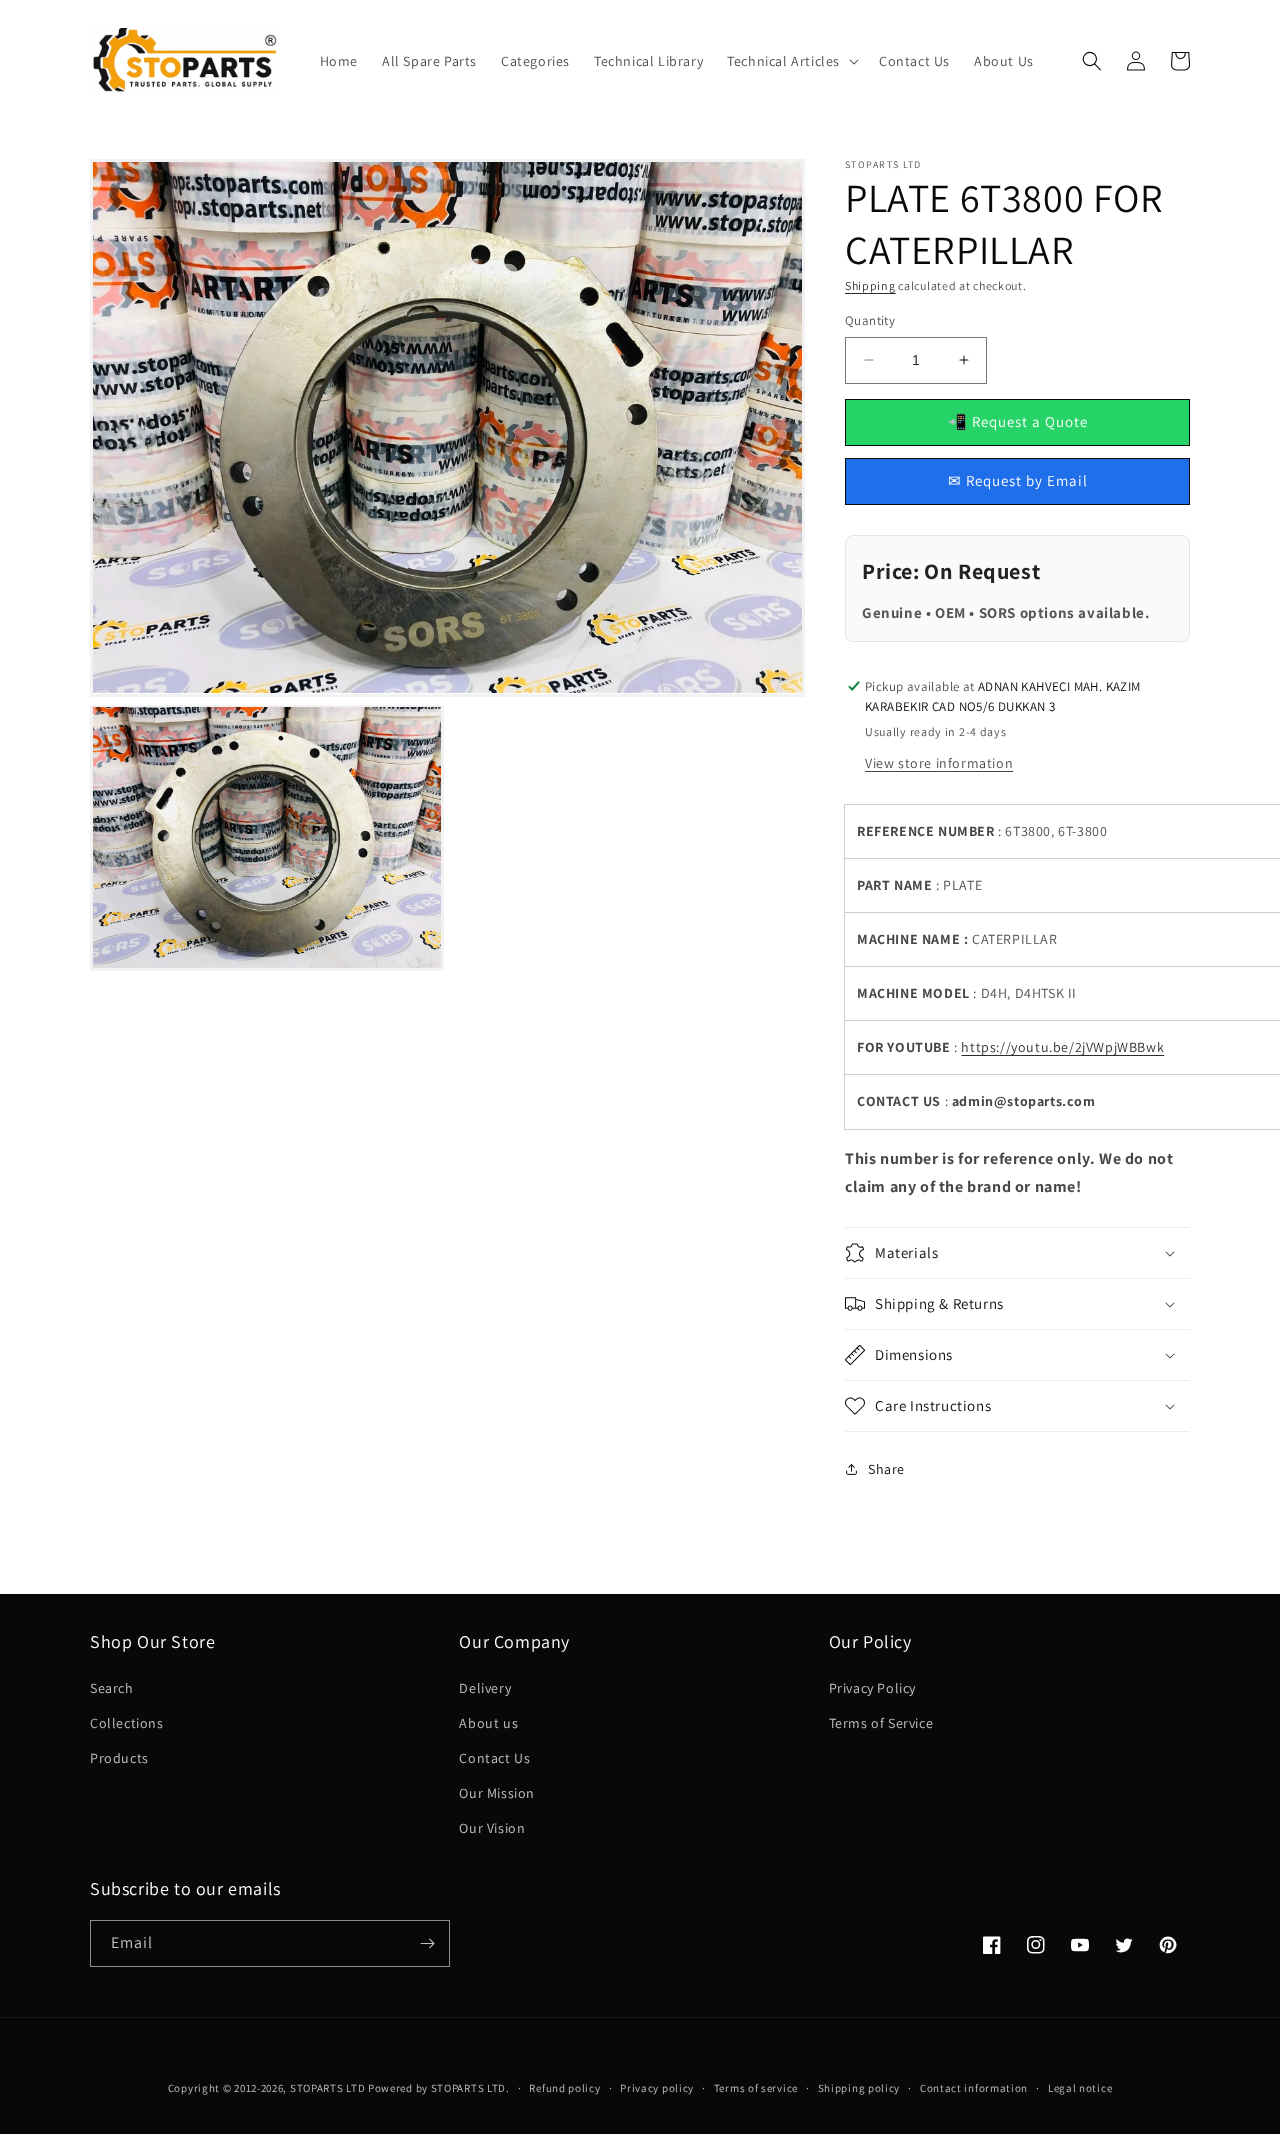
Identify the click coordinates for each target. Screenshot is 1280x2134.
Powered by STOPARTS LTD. (439, 2088)
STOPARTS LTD (327, 2088)
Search (112, 1688)
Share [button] (886, 1469)
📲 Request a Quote (1018, 421)
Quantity (870, 320)
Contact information (974, 2088)
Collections (127, 1723)
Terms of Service (881, 1723)
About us (488, 1723)
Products (119, 1758)
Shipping (870, 285)
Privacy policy (657, 2088)
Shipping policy (859, 2088)
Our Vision (492, 1828)
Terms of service (756, 2088)
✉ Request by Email (1018, 480)
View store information (939, 763)
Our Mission (497, 1793)
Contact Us (494, 1758)
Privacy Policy (872, 1688)
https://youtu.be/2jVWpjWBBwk (1062, 1047)
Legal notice (1080, 2088)
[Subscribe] (427, 1943)
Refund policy (564, 2088)
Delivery (485, 1688)
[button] (791, 61)
